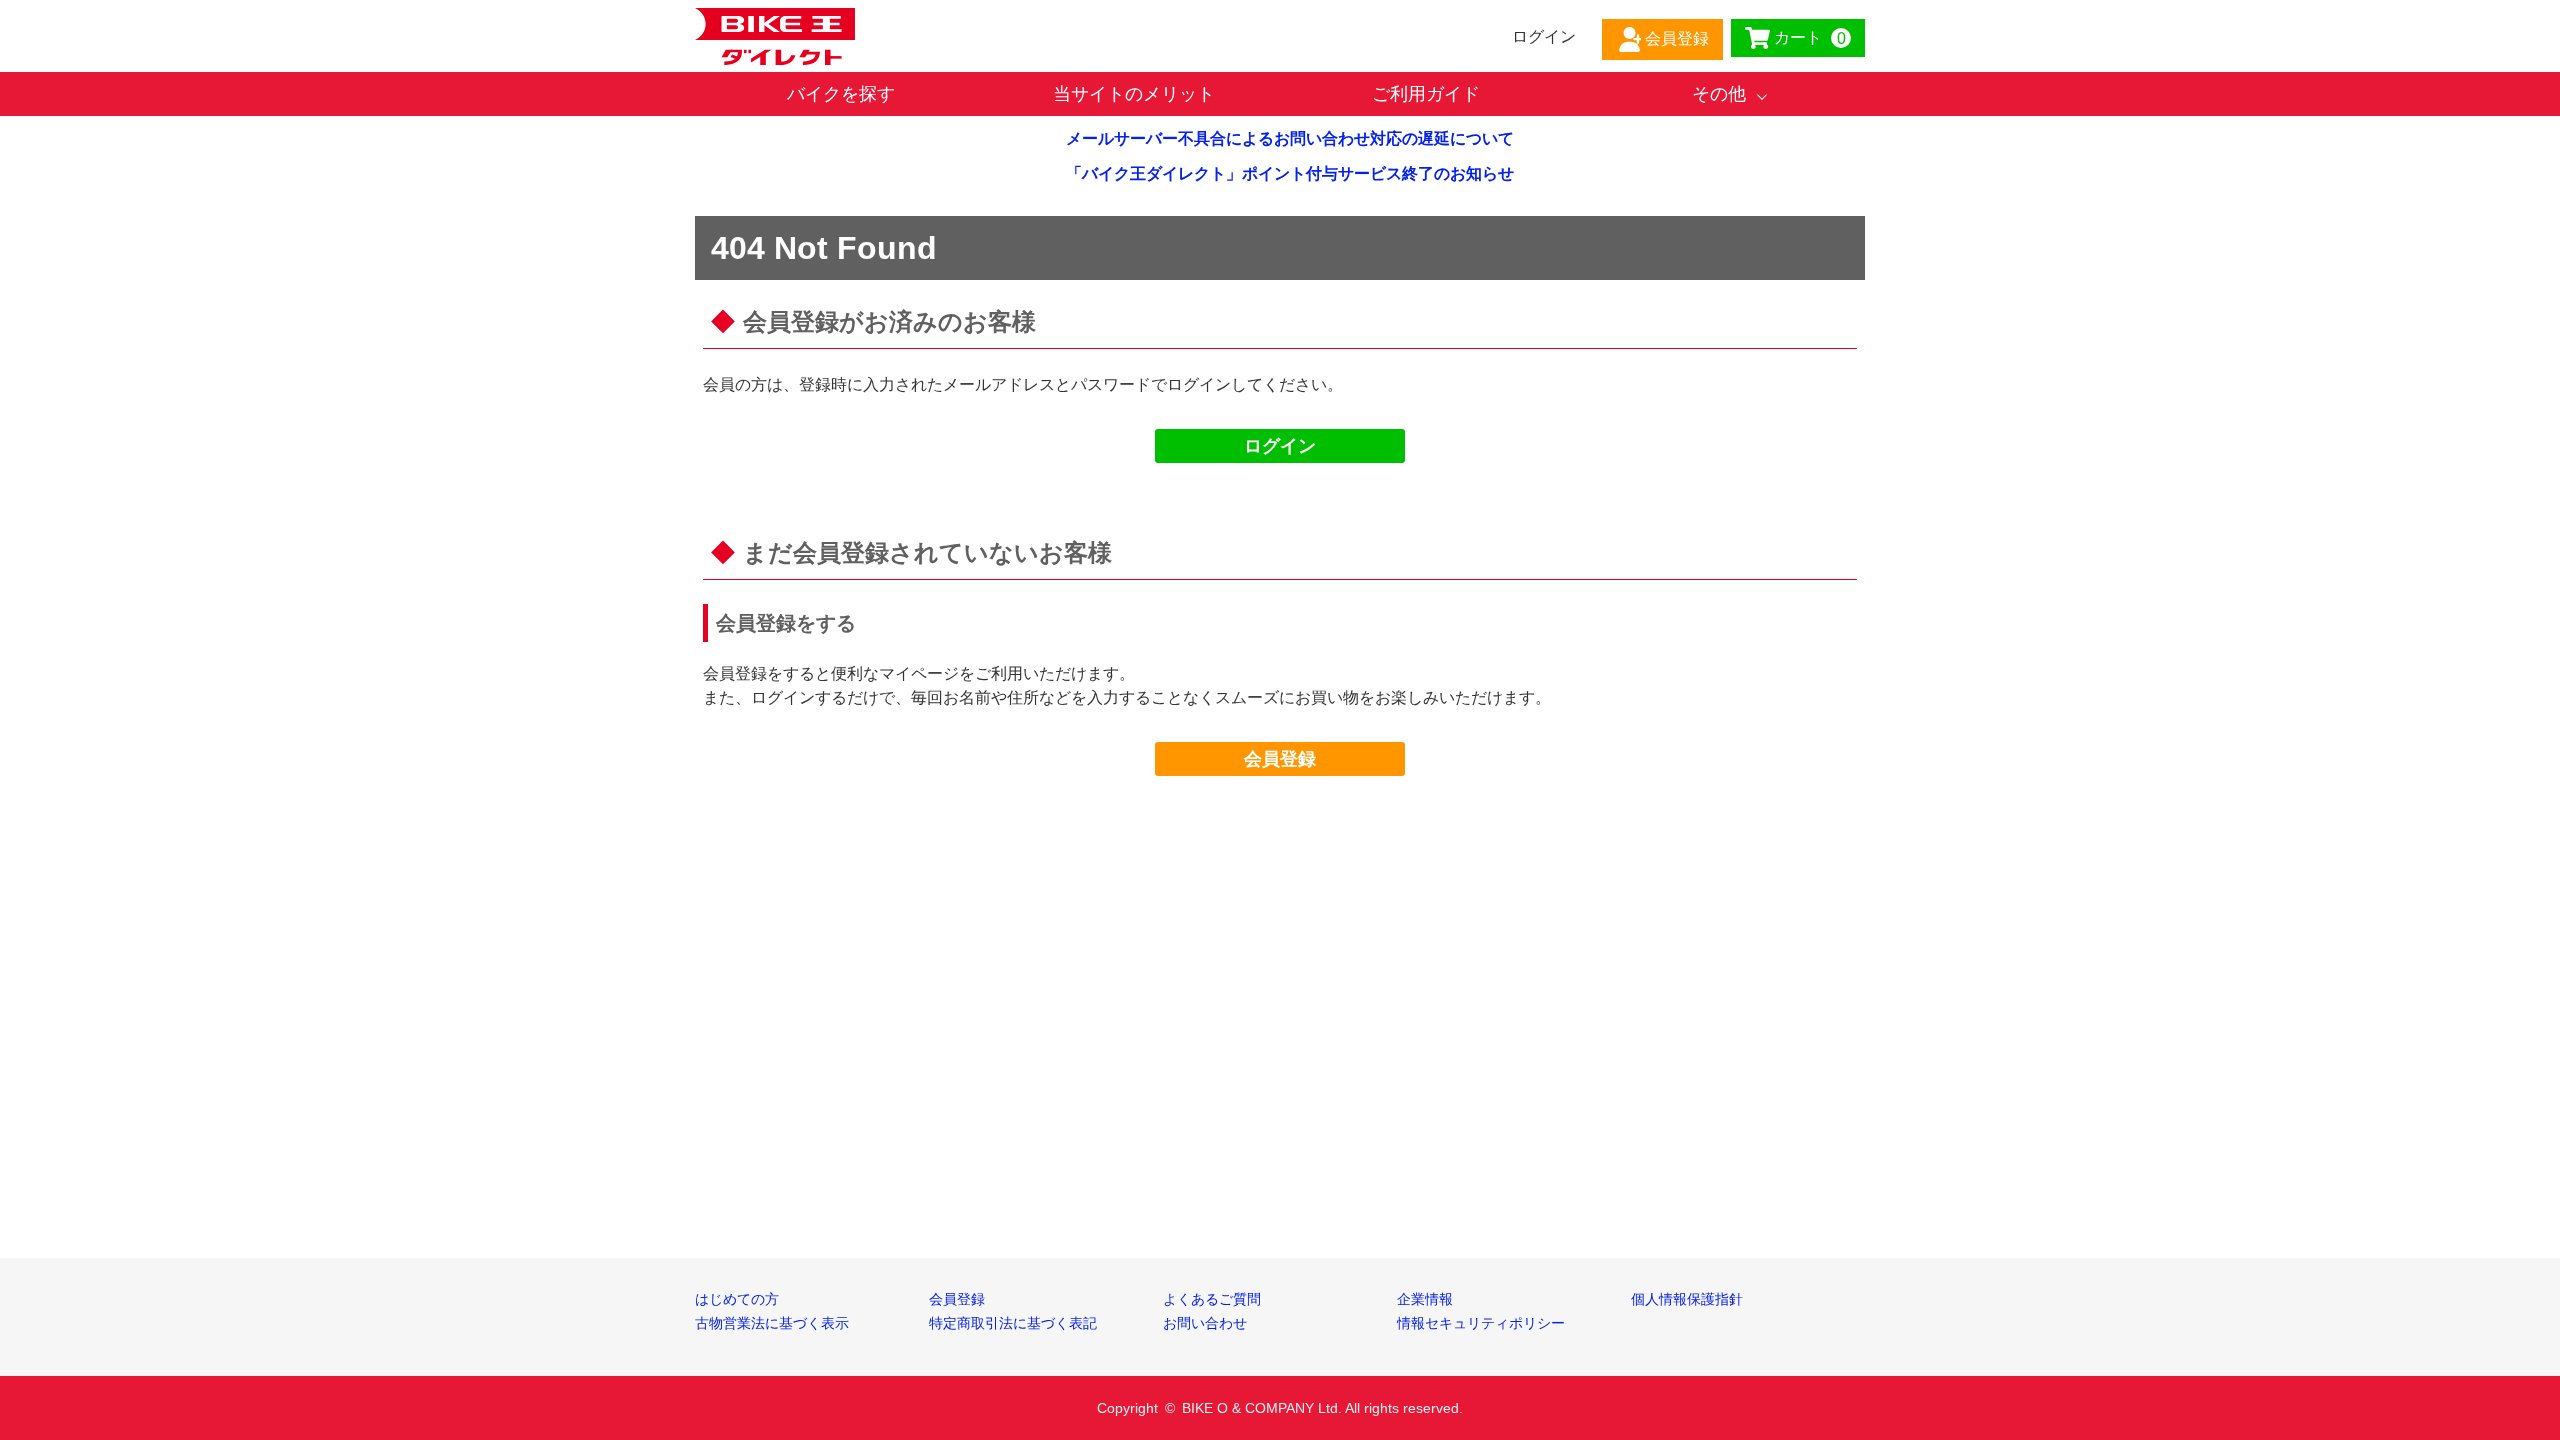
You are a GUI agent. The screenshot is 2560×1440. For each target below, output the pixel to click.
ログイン (1280, 446)
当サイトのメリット (1134, 94)
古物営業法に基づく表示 (772, 1323)
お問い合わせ (1205, 1323)
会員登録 (1280, 759)
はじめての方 (737, 1299)
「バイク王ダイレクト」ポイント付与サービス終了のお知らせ (1290, 173)
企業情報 (1425, 1299)
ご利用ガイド (1426, 94)
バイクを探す (841, 94)
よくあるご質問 (1212, 1299)
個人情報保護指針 (1687, 1299)
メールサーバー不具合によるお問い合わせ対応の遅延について (1290, 138)
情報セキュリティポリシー (1481, 1323)
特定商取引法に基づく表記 (1013, 1323)
